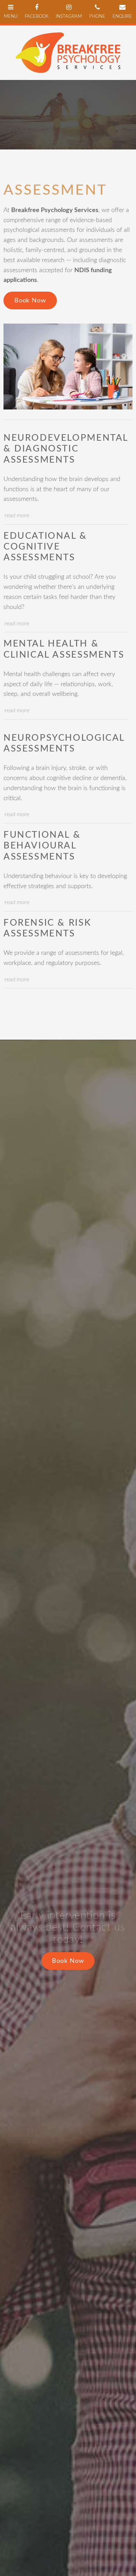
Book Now (30, 301)
